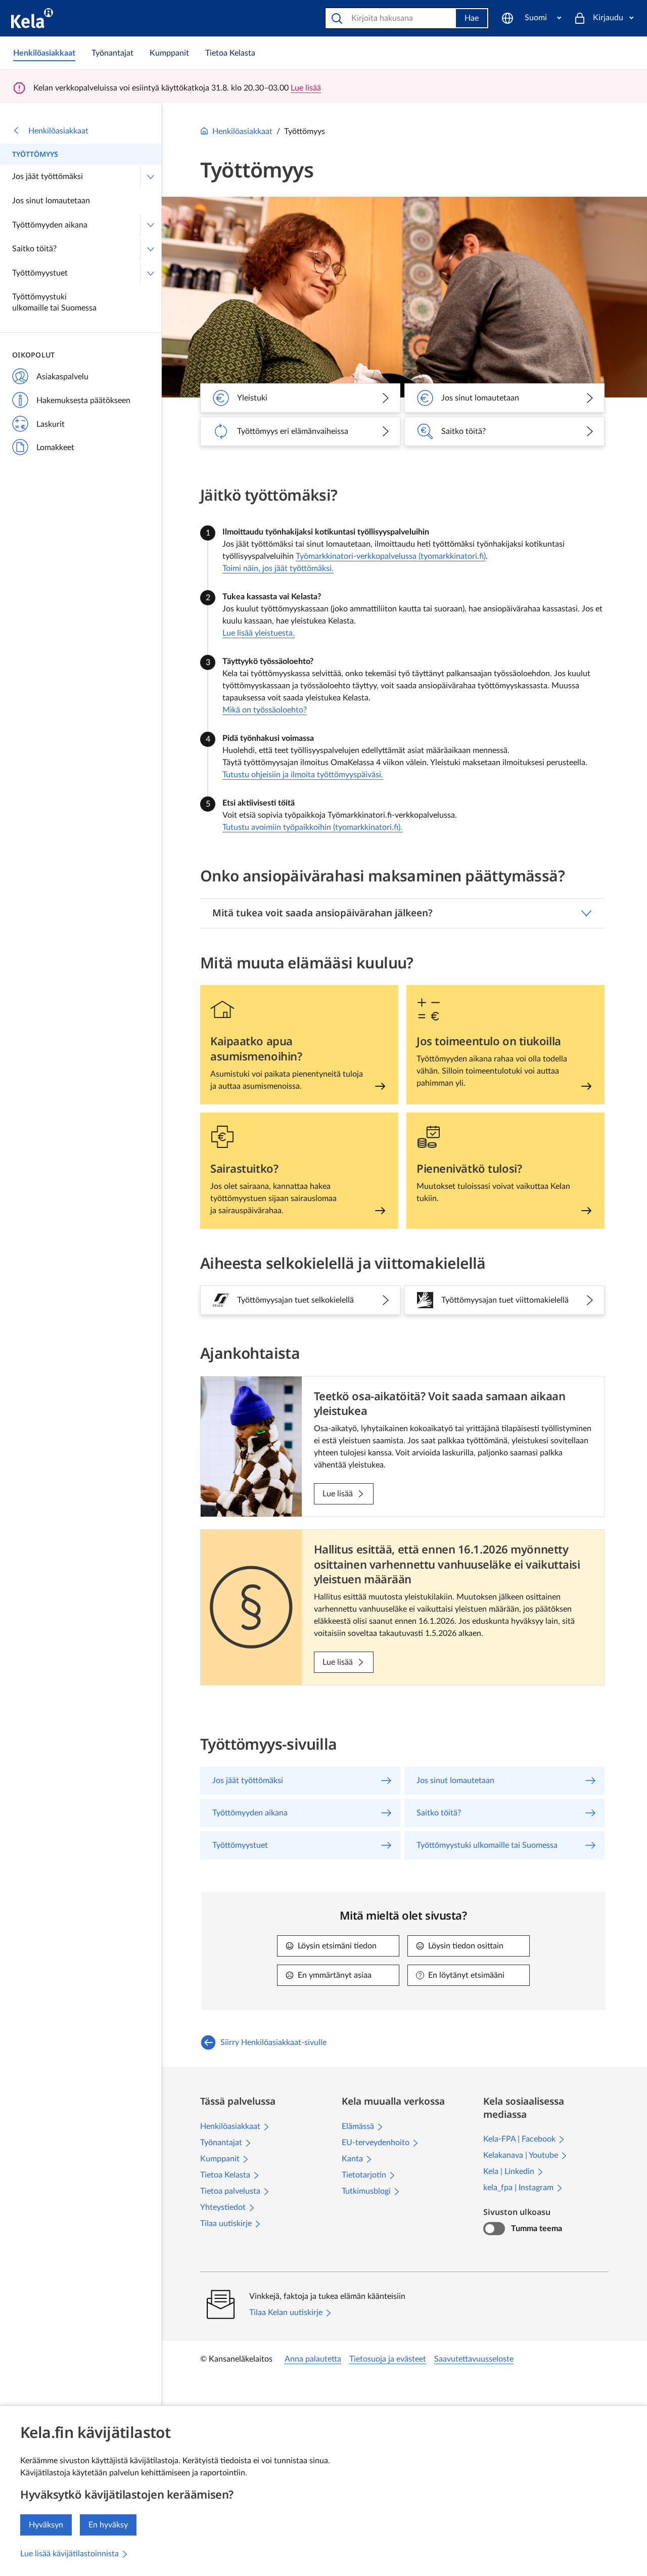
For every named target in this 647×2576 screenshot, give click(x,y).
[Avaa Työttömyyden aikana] (151, 226)
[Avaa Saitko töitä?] (151, 249)
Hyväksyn (46, 2525)
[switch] (494, 2229)
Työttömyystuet (40, 273)
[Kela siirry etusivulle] (32, 18)
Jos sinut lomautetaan (51, 201)
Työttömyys (35, 154)
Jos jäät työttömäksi (48, 176)
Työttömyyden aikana (50, 225)
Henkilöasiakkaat (58, 131)
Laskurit (51, 424)
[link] (44, 53)
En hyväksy (108, 2525)
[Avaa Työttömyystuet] (151, 274)
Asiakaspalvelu (62, 377)
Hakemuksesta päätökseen (83, 401)
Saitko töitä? (34, 249)
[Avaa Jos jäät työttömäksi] (151, 177)
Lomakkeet (55, 448)
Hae (472, 18)
